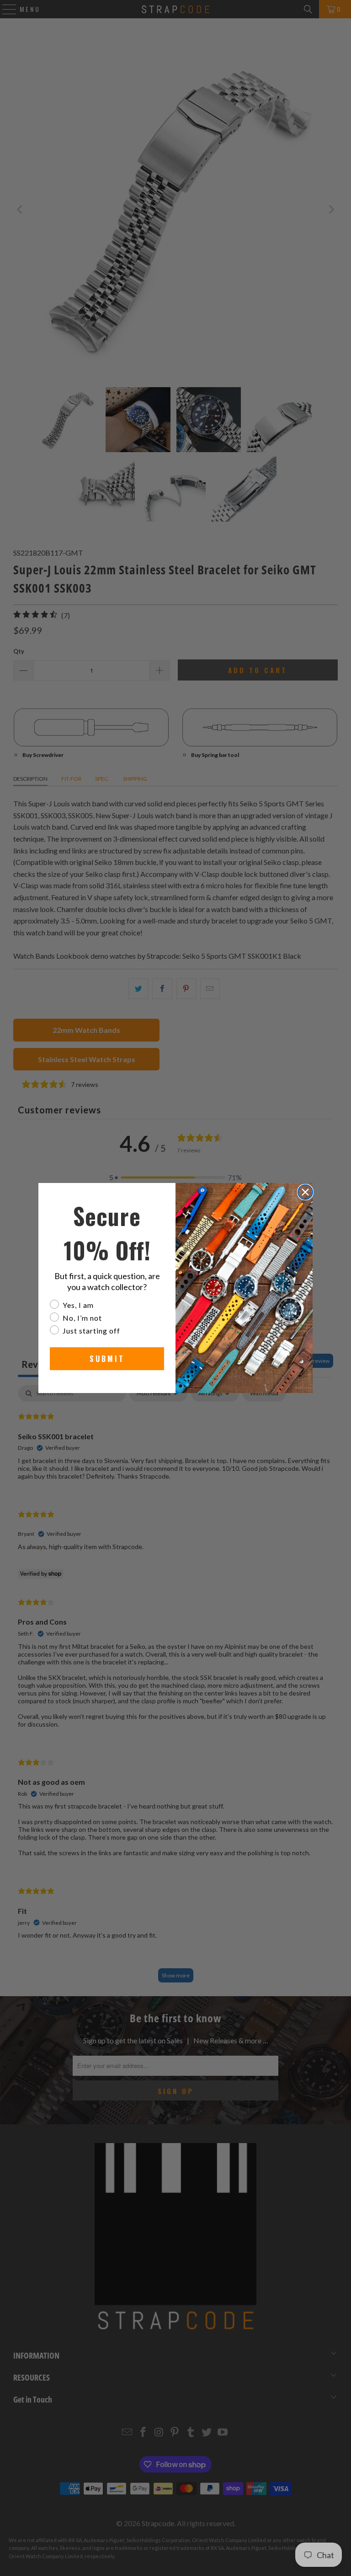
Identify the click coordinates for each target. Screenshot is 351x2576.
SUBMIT (107, 1359)
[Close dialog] (305, 1192)
